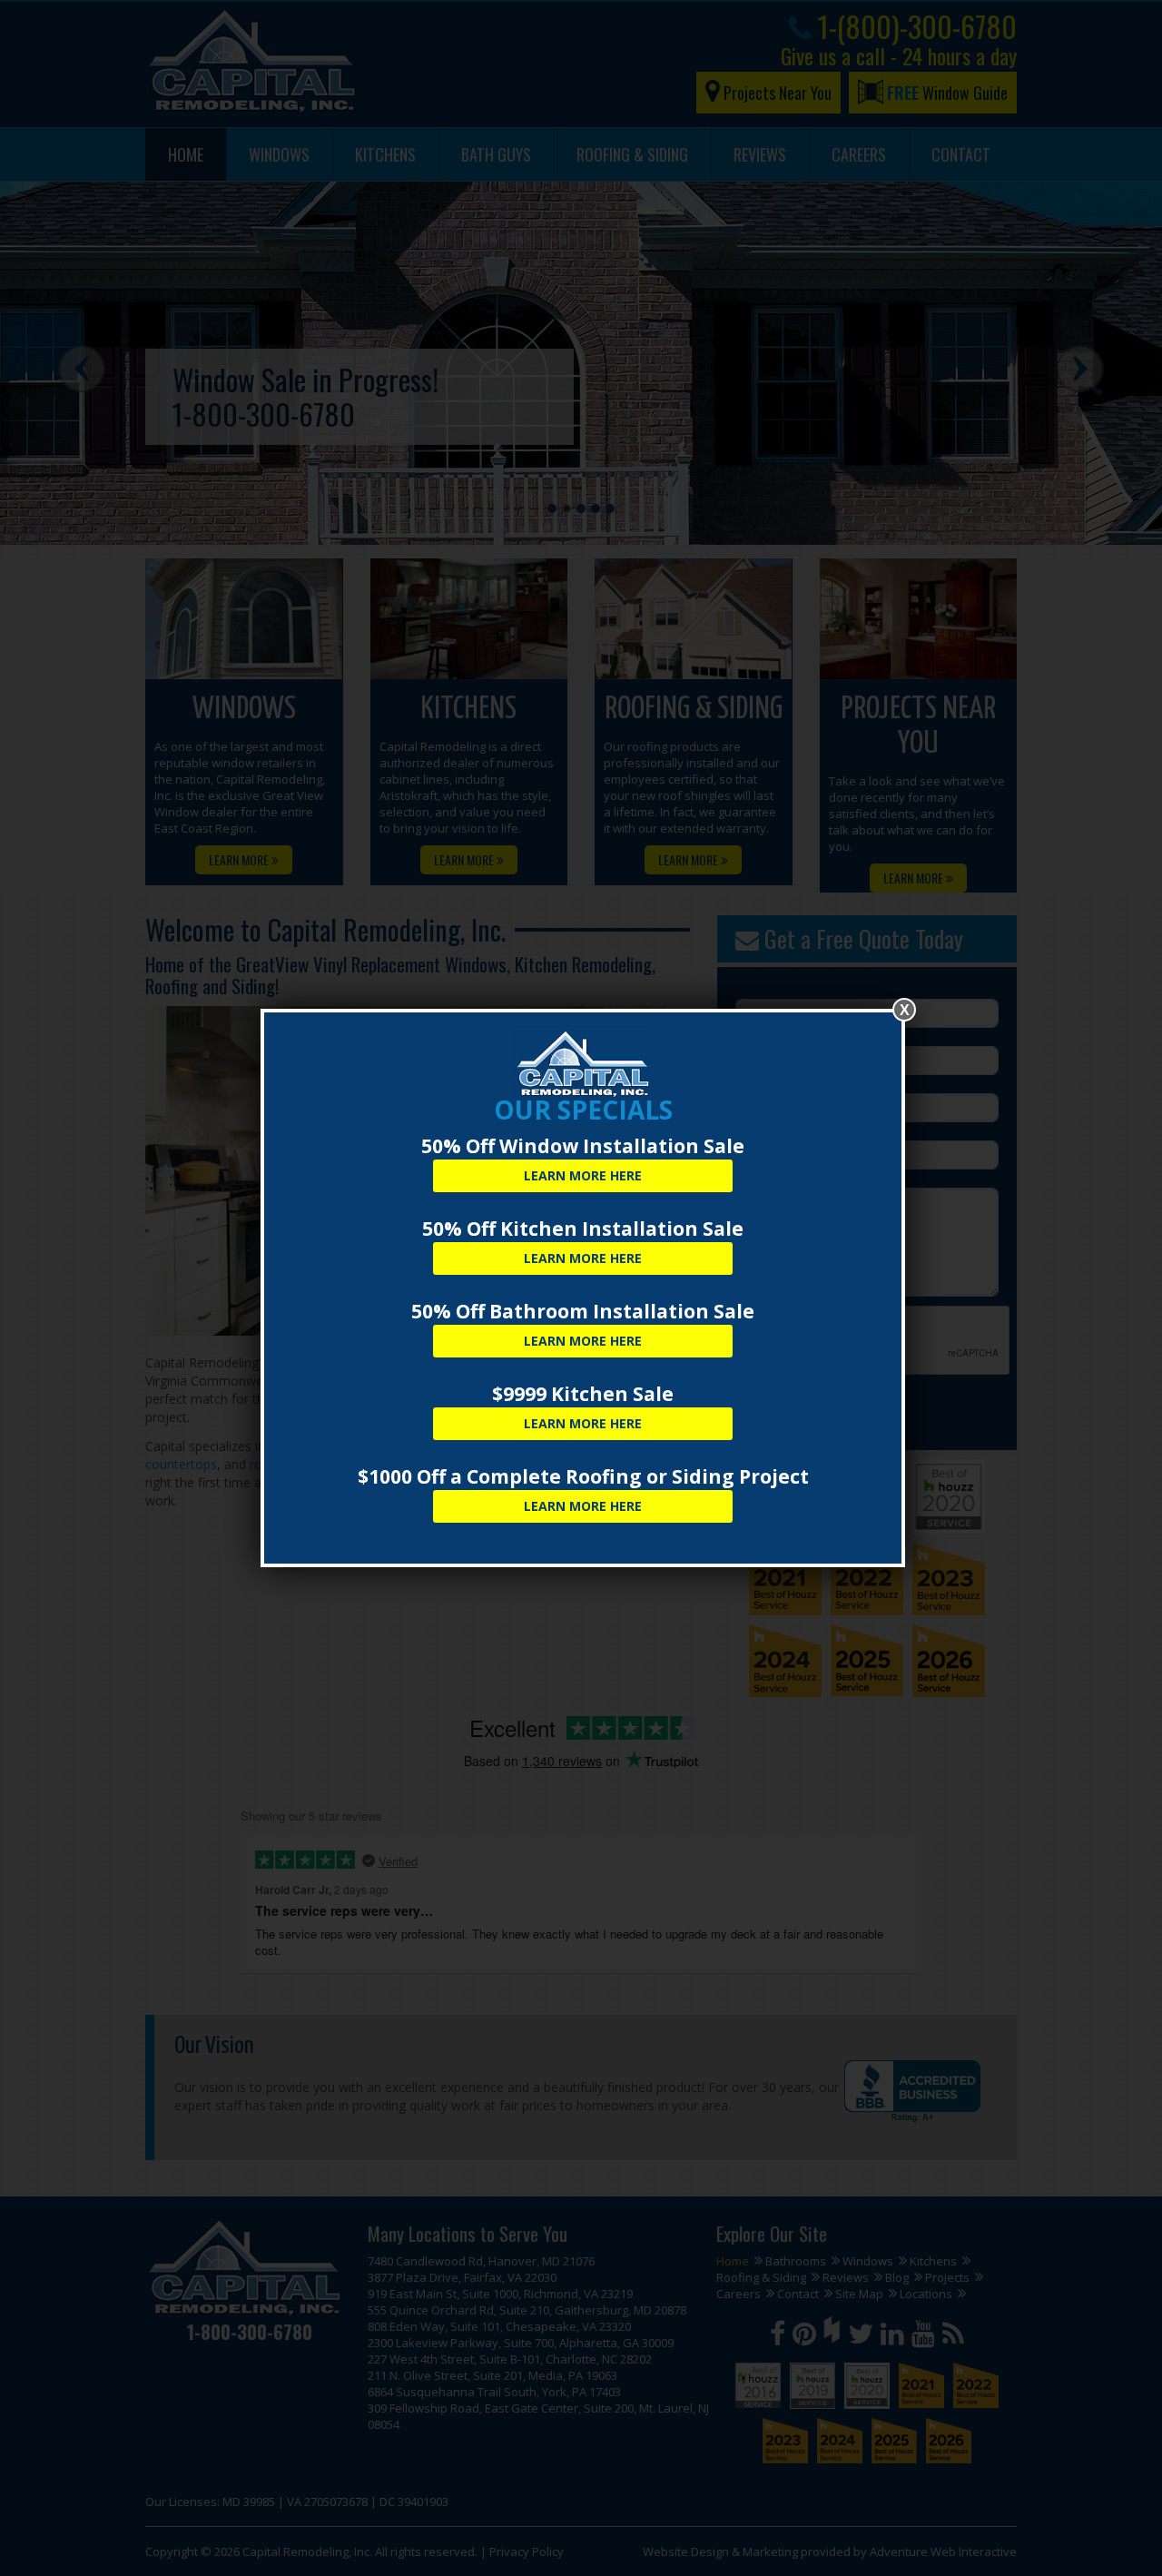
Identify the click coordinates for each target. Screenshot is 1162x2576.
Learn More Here (583, 1175)
